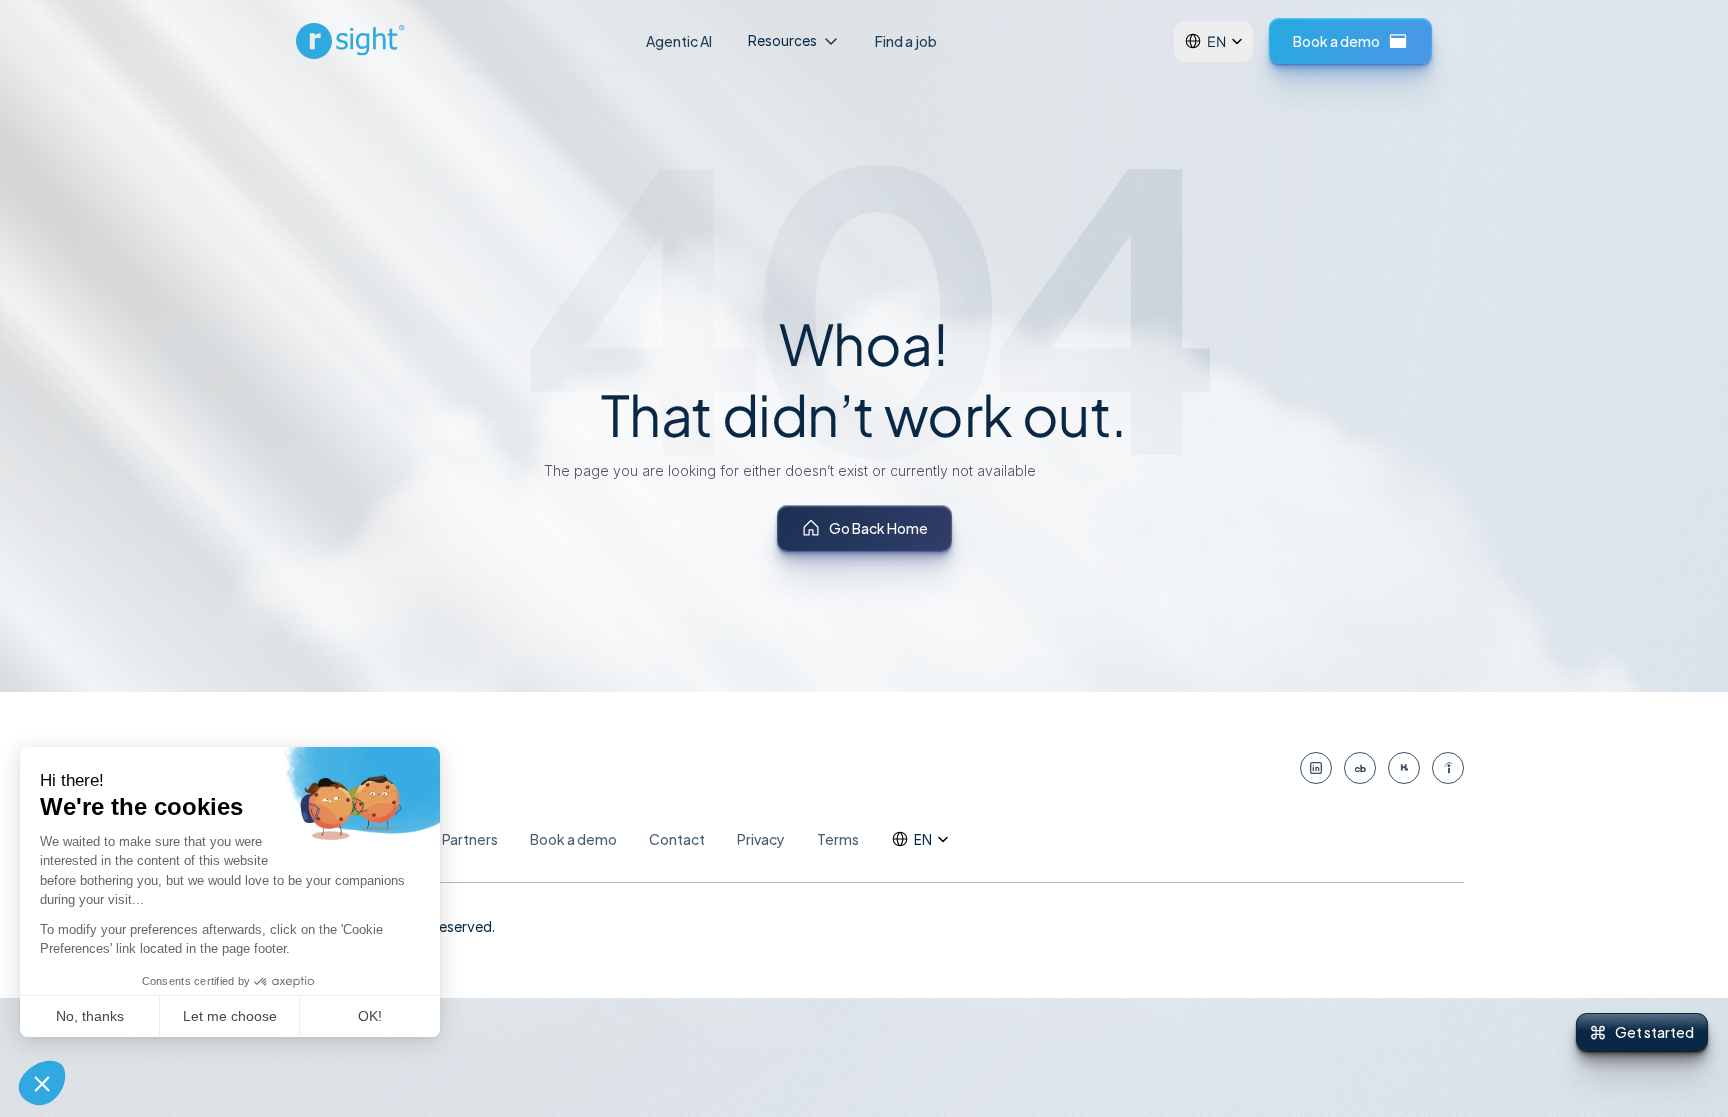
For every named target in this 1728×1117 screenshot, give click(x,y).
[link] (352, 41)
